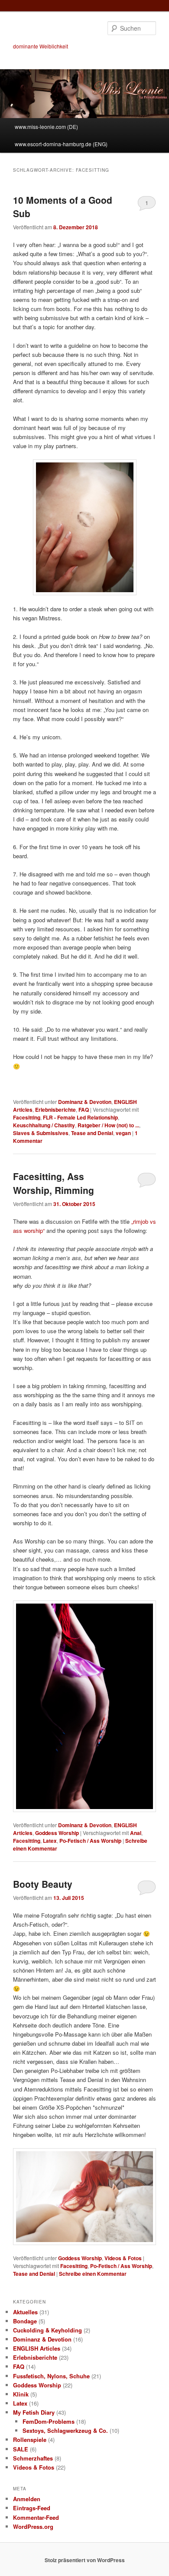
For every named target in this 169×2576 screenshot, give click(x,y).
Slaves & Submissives (41, 1133)
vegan (123, 1133)
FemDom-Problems (49, 2421)
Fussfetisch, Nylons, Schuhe (51, 2376)
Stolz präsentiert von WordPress (85, 2560)
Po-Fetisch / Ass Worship (90, 1841)
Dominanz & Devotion (85, 1102)
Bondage (25, 2321)
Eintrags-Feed (32, 2508)
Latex (50, 1841)
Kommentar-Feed (36, 2517)
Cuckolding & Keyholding (47, 2330)
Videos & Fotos (123, 2258)
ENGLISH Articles (37, 2348)
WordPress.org (33, 2526)
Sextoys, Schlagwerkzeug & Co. (65, 2430)
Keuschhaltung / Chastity (44, 1125)
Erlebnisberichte (55, 1110)
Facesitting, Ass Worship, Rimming (54, 1183)
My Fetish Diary (34, 2412)
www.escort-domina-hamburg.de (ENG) (61, 144)
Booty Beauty (43, 1884)
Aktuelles (25, 2312)
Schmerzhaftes (33, 2458)
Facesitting (27, 1117)
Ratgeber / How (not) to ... (108, 1125)
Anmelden (27, 2499)
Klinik (21, 2394)
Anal (136, 1833)
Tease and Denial (92, 1133)
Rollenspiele (30, 2440)
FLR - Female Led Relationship (80, 1117)
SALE (21, 2449)
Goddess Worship (57, 1833)
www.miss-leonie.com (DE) (46, 127)
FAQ (84, 1110)
